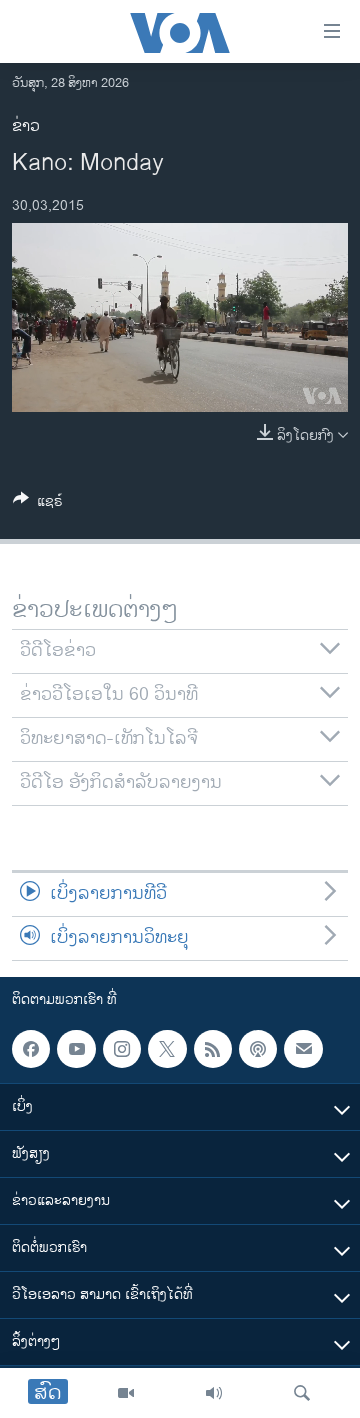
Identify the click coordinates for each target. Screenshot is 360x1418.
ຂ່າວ (26, 126)
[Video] (126, 1393)
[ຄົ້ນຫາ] (302, 1393)
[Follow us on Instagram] (122, 1049)
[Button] (38, 504)
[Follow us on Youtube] (76, 1049)
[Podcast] (258, 1049)
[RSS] (213, 1049)
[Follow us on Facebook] (31, 1049)
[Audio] (214, 1393)
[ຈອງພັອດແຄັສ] (303, 1049)
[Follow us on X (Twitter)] (167, 1049)
